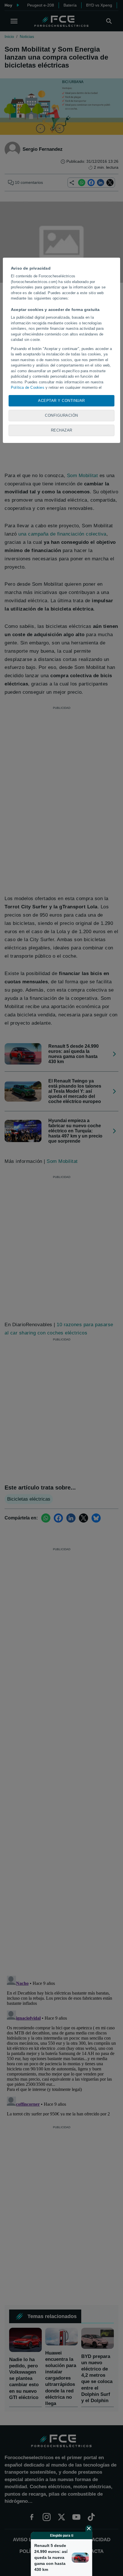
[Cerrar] (89, 2528)
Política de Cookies (28, 387)
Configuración (61, 415)
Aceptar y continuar (61, 401)
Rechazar (62, 430)
